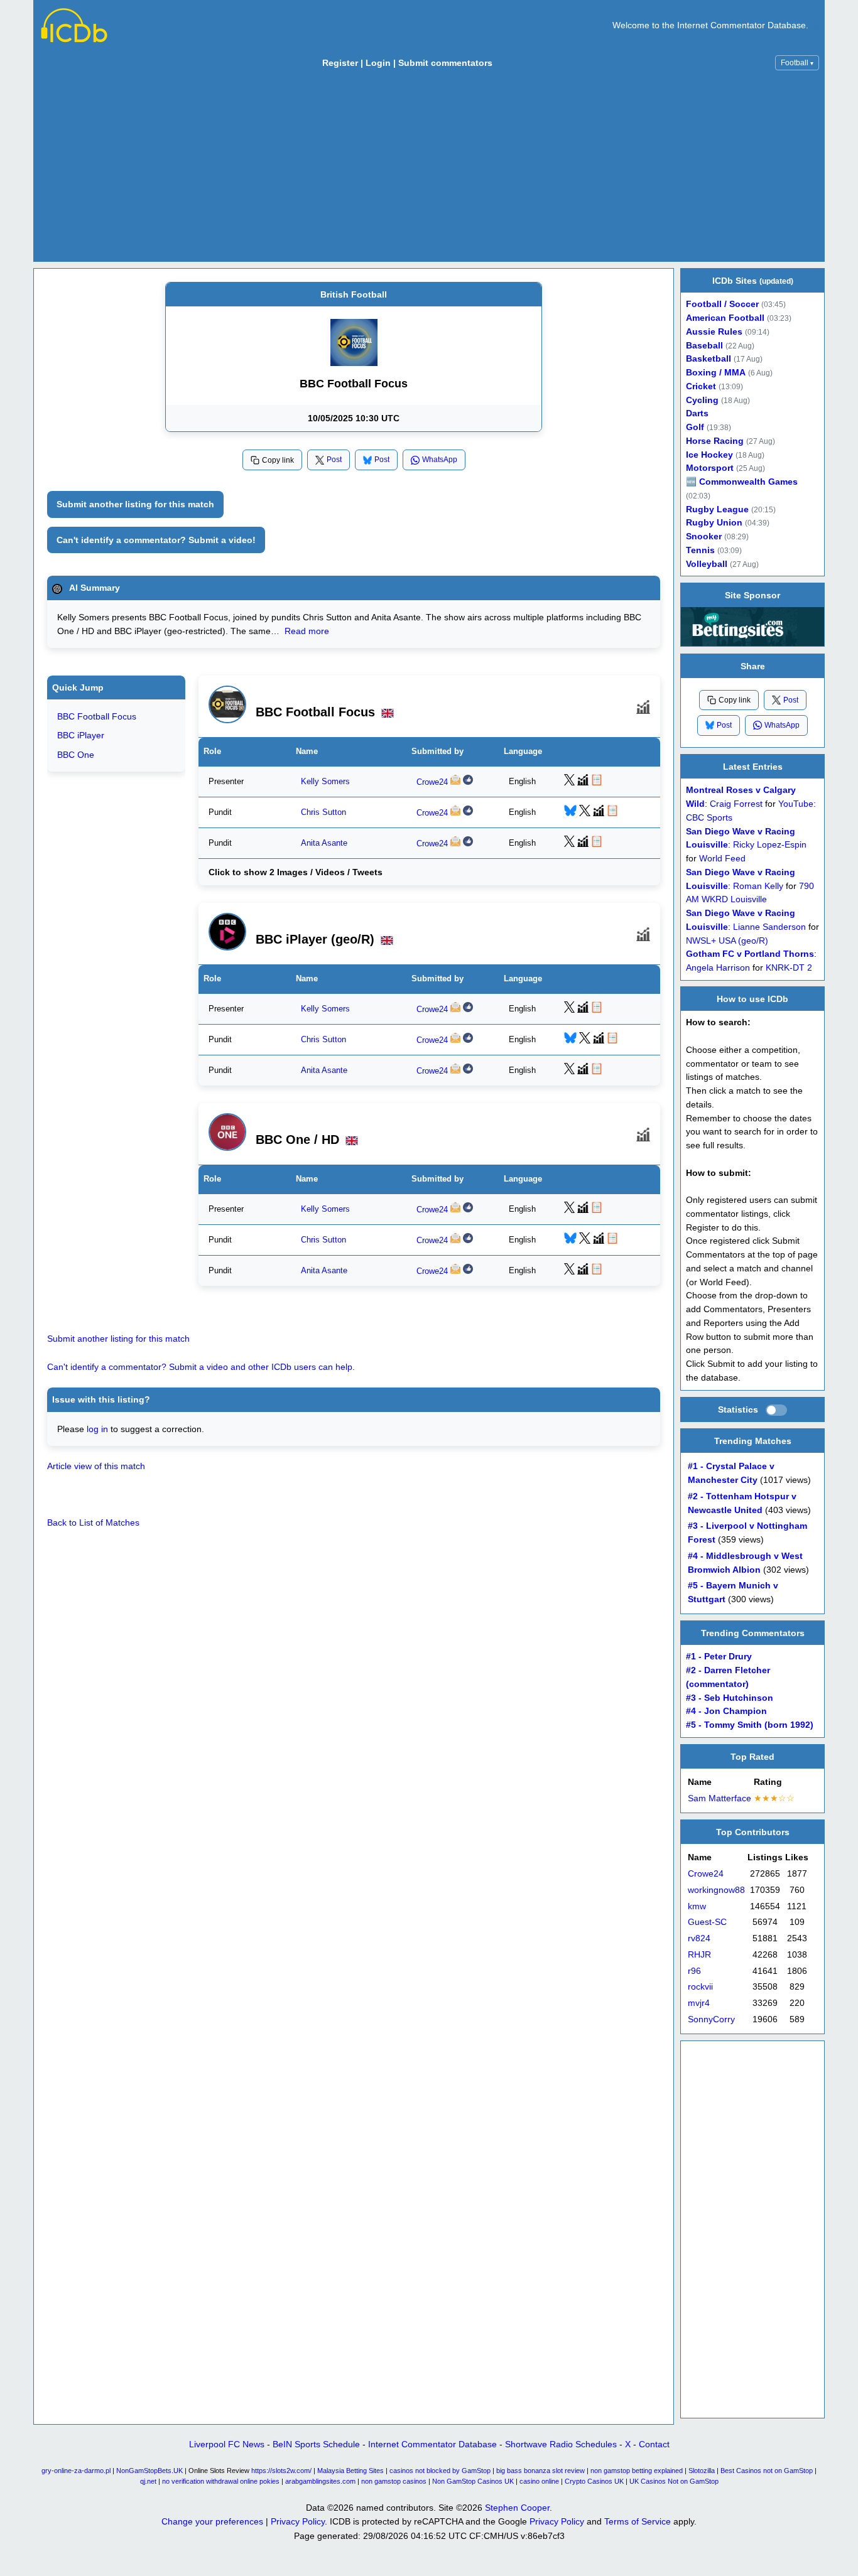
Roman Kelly (758, 886)
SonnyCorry (711, 2019)
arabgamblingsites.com (320, 2481)
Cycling (702, 400)
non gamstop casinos (394, 2481)
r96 (694, 1971)
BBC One (76, 755)
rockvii (700, 1987)
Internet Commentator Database (432, 2444)
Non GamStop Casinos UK (473, 2481)
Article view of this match (96, 1466)
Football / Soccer (722, 304)
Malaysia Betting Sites (350, 2471)
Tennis (700, 550)
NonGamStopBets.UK (149, 2471)
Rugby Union (714, 523)
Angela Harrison (718, 968)
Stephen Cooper (517, 2508)
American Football (725, 318)
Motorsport (710, 468)
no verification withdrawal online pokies (221, 2481)
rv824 (699, 1938)
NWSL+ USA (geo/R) (727, 940)
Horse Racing (715, 441)
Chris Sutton (323, 812)
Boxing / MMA (716, 373)
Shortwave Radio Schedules (561, 2444)
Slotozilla (702, 2471)
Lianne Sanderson (769, 926)
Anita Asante (324, 843)
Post (334, 460)
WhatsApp (440, 460)
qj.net (148, 2481)
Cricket (701, 386)
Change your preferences (212, 2521)
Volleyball (707, 564)
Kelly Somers (325, 781)
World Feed (722, 859)
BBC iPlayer (81, 736)
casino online (539, 2481)
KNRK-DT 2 (789, 968)
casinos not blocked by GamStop (440, 2471)
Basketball (709, 359)
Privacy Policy (298, 2521)
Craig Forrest (736, 804)
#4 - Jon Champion (726, 1712)
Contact (654, 2444)
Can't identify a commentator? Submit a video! (156, 540)
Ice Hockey (709, 455)
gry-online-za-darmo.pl (76, 2471)
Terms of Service (638, 2521)
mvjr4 (699, 2003)
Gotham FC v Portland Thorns (750, 954)
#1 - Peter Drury (719, 1657)
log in (97, 1429)
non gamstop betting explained (637, 2471)
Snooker (704, 536)
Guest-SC (707, 1923)
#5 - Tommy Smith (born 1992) (750, 1726)
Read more (307, 631)
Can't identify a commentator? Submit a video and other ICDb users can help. (201, 1367)
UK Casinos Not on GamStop (674, 2481)
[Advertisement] (429, 169)
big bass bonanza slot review (540, 2471)
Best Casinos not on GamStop (767, 2471)
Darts (697, 413)
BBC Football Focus (97, 716)
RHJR (699, 1955)
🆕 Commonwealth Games (742, 482)
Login (378, 63)
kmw (697, 1906)
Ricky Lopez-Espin (770, 845)
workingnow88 (716, 1890)
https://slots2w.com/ (281, 2471)
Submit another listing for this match (135, 504)
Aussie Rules (714, 332)
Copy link (278, 460)
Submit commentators (445, 63)
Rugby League (717, 509)
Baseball (704, 346)
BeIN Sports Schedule (316, 2444)
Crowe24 (432, 782)
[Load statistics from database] (776, 1410)
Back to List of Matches (93, 1522)
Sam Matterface (720, 1798)
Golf (695, 427)
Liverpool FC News (227, 2444)
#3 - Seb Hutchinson (730, 1698)
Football (797, 63)
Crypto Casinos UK (594, 2481)
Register (340, 63)
